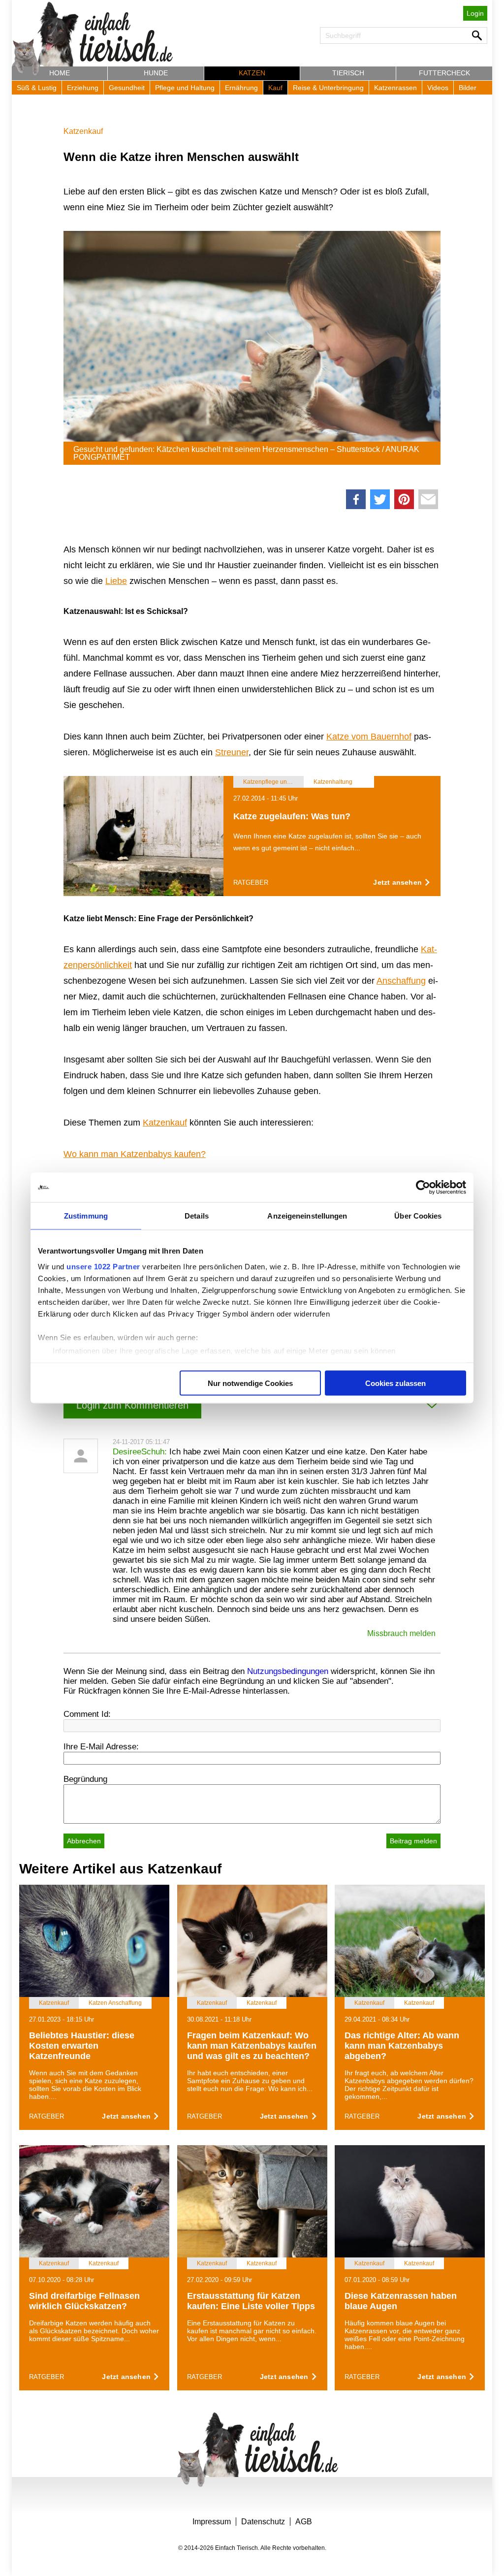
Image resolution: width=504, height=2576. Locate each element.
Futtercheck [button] (444, 73)
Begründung (85, 1779)
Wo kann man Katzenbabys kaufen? (135, 1154)
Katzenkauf (83, 131)
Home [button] (60, 73)
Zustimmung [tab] (86, 1216)
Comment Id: (87, 1714)
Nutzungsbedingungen (288, 1671)
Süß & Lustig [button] (37, 88)
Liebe (116, 581)
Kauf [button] (275, 88)
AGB (304, 2522)
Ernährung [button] (241, 88)
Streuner (232, 752)
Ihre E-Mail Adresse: (101, 1747)
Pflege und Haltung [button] (185, 88)
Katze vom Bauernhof (369, 737)
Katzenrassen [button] (395, 88)
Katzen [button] (252, 73)
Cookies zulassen (395, 1383)
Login (475, 13)
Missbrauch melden (401, 1633)
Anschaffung (401, 981)
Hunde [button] (156, 73)
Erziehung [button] (83, 88)
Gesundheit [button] (127, 88)
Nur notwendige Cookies (250, 1383)
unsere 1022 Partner (103, 1266)
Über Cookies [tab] (418, 1216)
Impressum (212, 2522)
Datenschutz (263, 2522)
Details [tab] (197, 1216)
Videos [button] (438, 88)
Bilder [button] (468, 88)
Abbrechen (84, 1841)
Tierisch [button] (348, 73)
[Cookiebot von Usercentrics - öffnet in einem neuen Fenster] (423, 1188)
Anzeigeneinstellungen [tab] (307, 1216)
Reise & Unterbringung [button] (328, 88)
